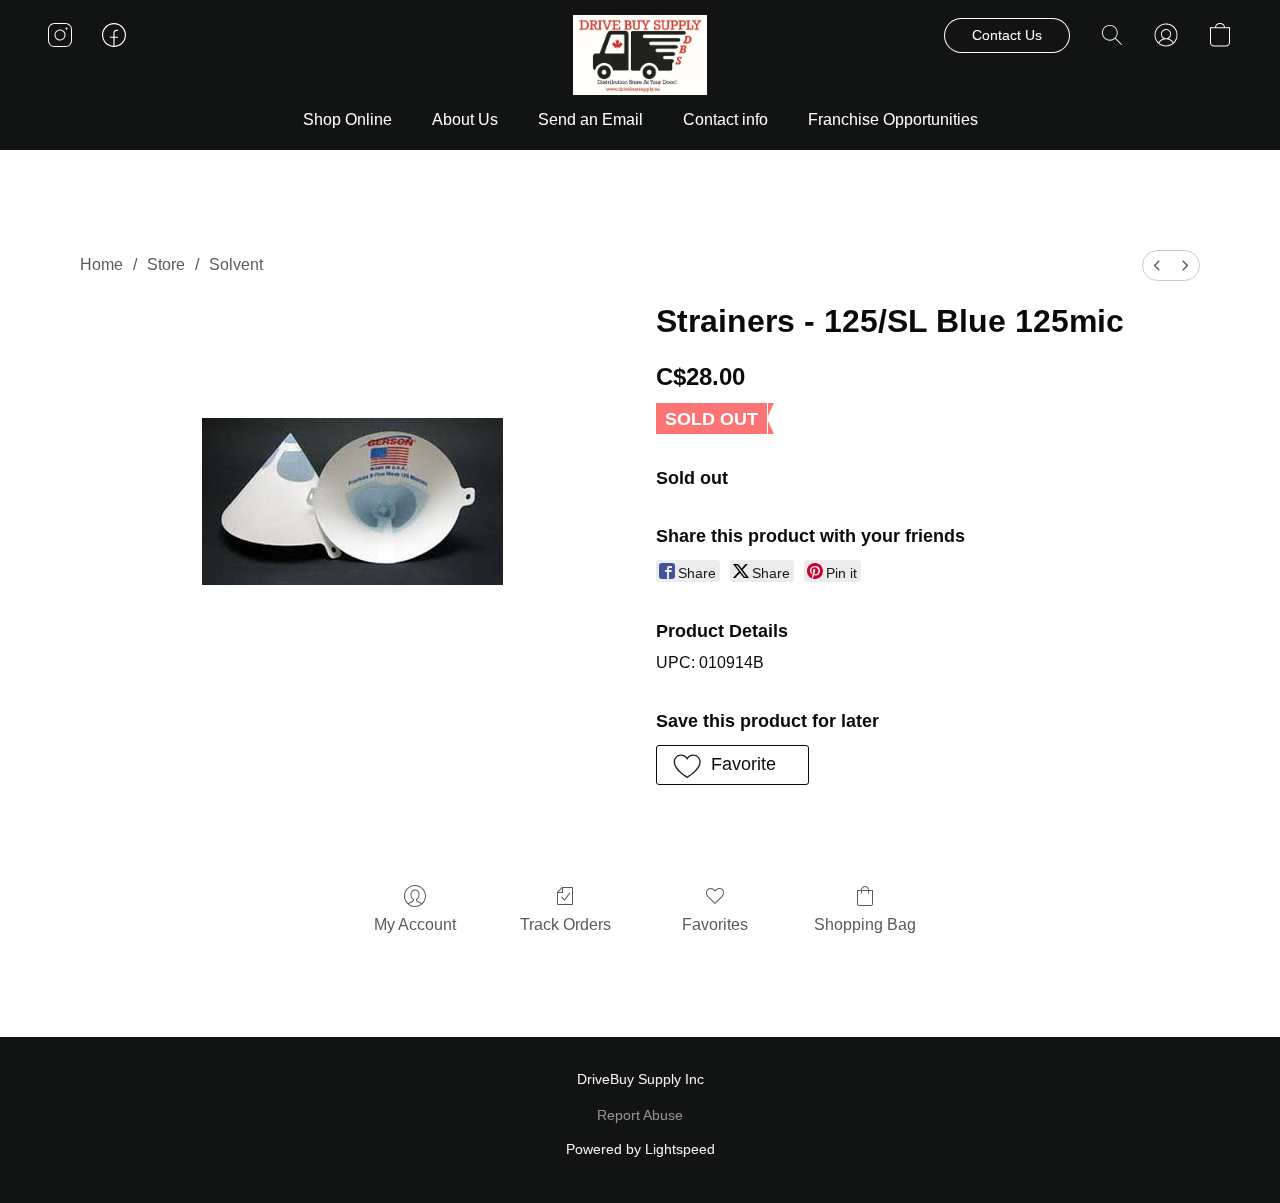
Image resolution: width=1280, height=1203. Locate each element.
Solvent (236, 264)
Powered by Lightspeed (640, 1149)
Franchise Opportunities (893, 119)
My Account (415, 924)
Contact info (725, 119)
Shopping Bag (865, 924)
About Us (465, 119)
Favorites (715, 924)
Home (101, 264)
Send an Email (590, 119)
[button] (640, 55)
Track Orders (565, 924)
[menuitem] (1157, 265)
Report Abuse (640, 1115)
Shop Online (347, 119)
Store (166, 264)
